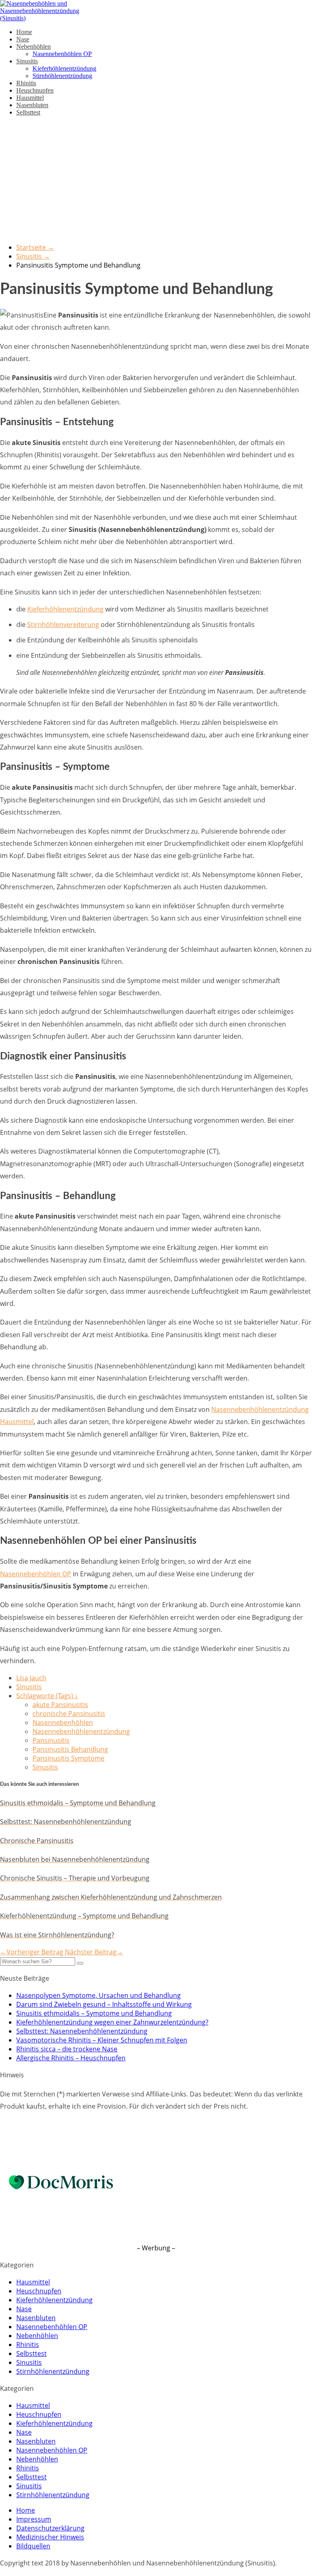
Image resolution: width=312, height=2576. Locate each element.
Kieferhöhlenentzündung (64, 68)
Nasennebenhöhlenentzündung (81, 1731)
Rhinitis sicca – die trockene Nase (67, 2049)
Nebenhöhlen (34, 46)
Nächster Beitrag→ (94, 1952)
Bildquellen (33, 2546)
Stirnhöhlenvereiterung (63, 625)
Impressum (34, 2519)
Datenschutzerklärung (50, 2528)
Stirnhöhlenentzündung (62, 76)
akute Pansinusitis (60, 1705)
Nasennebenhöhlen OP (62, 54)
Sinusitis (27, 61)
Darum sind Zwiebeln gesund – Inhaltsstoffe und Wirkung (104, 2004)
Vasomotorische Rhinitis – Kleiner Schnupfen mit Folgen (102, 2040)
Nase (23, 39)
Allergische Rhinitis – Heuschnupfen (71, 2058)
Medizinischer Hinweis (50, 2537)
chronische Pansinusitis (69, 1714)
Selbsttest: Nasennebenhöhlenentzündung (82, 2031)
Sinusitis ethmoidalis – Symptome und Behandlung (94, 2013)
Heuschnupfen (35, 90)
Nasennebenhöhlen (63, 1722)
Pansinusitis (51, 1740)
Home (24, 32)
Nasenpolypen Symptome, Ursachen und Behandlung (99, 1995)
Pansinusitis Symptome (68, 1758)
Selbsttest (28, 112)
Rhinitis (26, 83)
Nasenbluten (32, 105)
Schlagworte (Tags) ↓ (47, 1696)
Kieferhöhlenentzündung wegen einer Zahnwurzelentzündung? (112, 2022)
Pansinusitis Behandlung (70, 1749)
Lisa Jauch (31, 1678)
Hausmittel (30, 98)
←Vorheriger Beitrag (32, 1952)
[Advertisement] (156, 179)
